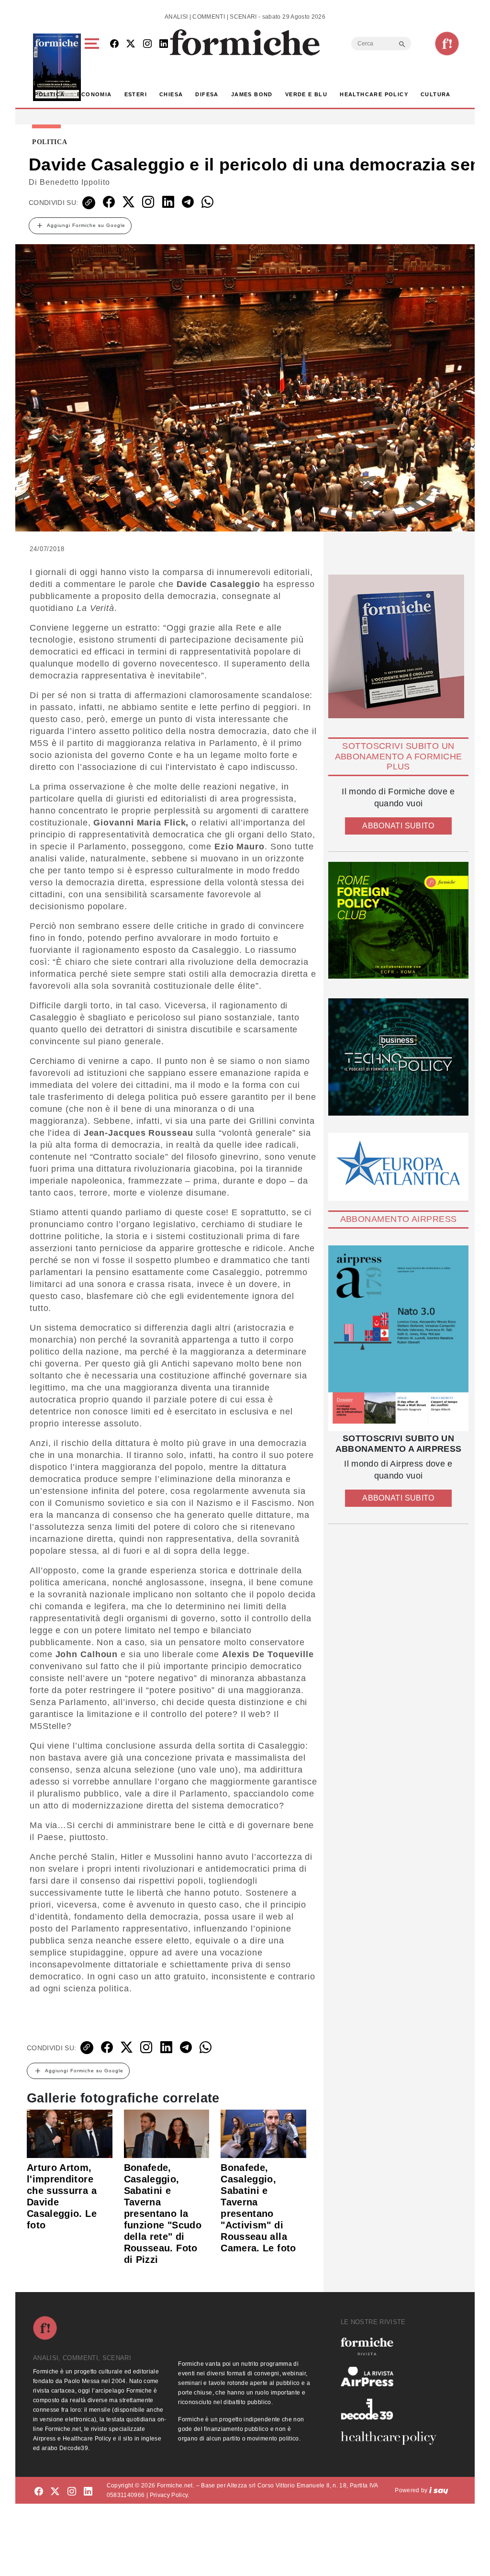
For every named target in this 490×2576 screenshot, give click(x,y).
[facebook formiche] (39, 2492)
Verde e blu (306, 94)
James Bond (252, 94)
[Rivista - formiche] (392, 2346)
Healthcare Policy (374, 94)
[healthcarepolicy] (392, 2438)
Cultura (436, 94)
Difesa (207, 94)
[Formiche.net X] (131, 44)
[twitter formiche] (55, 2492)
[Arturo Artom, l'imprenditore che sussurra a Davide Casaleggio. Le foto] (70, 2134)
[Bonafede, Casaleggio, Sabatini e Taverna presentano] (263, 2134)
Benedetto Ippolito (75, 182)
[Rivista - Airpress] (392, 2377)
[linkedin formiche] (88, 2492)
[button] (94, 67)
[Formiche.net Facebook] (114, 44)
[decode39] (392, 2409)
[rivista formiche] (398, 1338)
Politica (50, 94)
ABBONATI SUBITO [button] (398, 826)
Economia (94, 94)
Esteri (136, 94)
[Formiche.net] (447, 44)
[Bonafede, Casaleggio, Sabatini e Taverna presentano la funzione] (167, 2134)
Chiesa (171, 94)
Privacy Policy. (170, 2495)
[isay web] (439, 2490)
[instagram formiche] (72, 2492)
